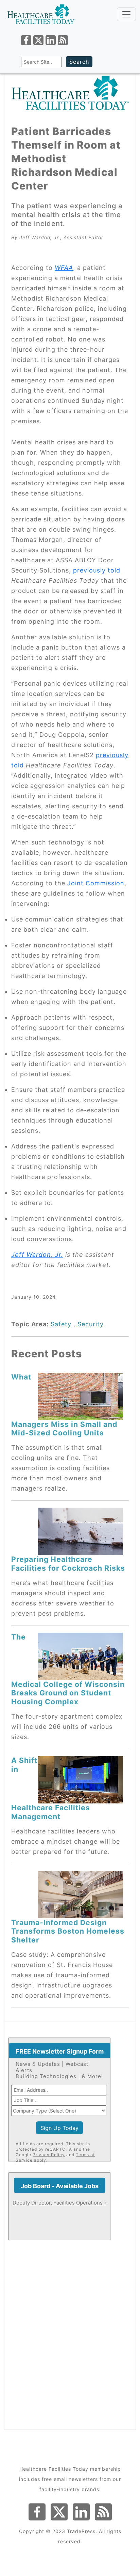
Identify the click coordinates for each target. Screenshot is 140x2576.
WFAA (64, 268)
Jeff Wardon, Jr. (37, 1255)
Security (91, 1324)
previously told (97, 570)
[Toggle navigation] (126, 14)
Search (79, 62)
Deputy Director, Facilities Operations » (60, 2203)
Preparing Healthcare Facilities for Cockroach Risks (68, 1563)
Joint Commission (96, 883)
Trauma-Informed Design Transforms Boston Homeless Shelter (68, 1931)
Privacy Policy (49, 2155)
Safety (61, 1324)
